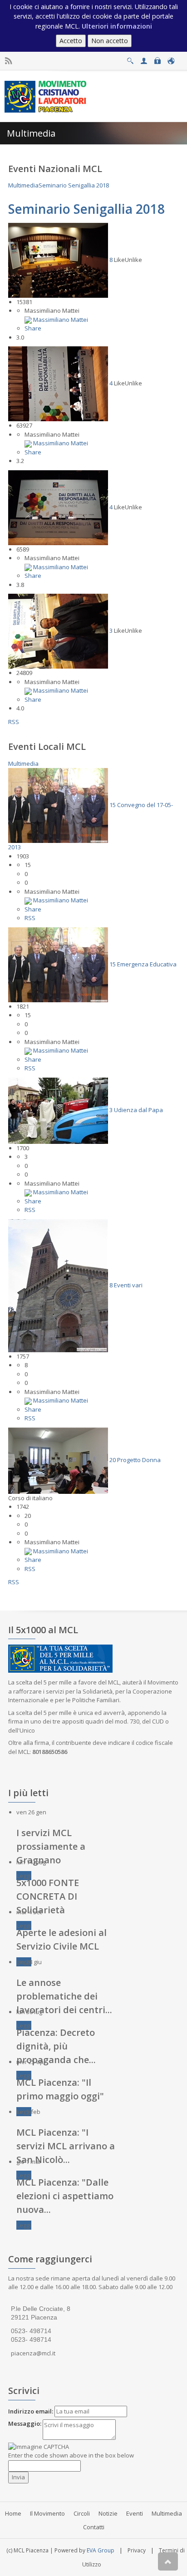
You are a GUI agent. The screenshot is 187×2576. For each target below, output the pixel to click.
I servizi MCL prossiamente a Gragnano (51, 1846)
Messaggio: (25, 2423)
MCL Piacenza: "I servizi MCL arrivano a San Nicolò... (66, 2146)
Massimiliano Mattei (61, 320)
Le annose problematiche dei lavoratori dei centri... (64, 1996)
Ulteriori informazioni (117, 26)
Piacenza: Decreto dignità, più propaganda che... (56, 2046)
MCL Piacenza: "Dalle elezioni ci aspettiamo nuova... (65, 2196)
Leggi (24, 1876)
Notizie (108, 2513)
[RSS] (8, 61)
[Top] (168, 2561)
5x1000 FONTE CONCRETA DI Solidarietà (48, 1896)
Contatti (94, 2527)
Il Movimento (47, 2513)
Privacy (137, 2550)
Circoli (82, 2513)
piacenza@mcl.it (33, 2353)
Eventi (135, 2513)
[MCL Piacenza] (47, 96)
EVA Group (101, 2550)
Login (157, 58)
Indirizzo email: (31, 2411)
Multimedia (167, 2513)
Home (13, 2513)
